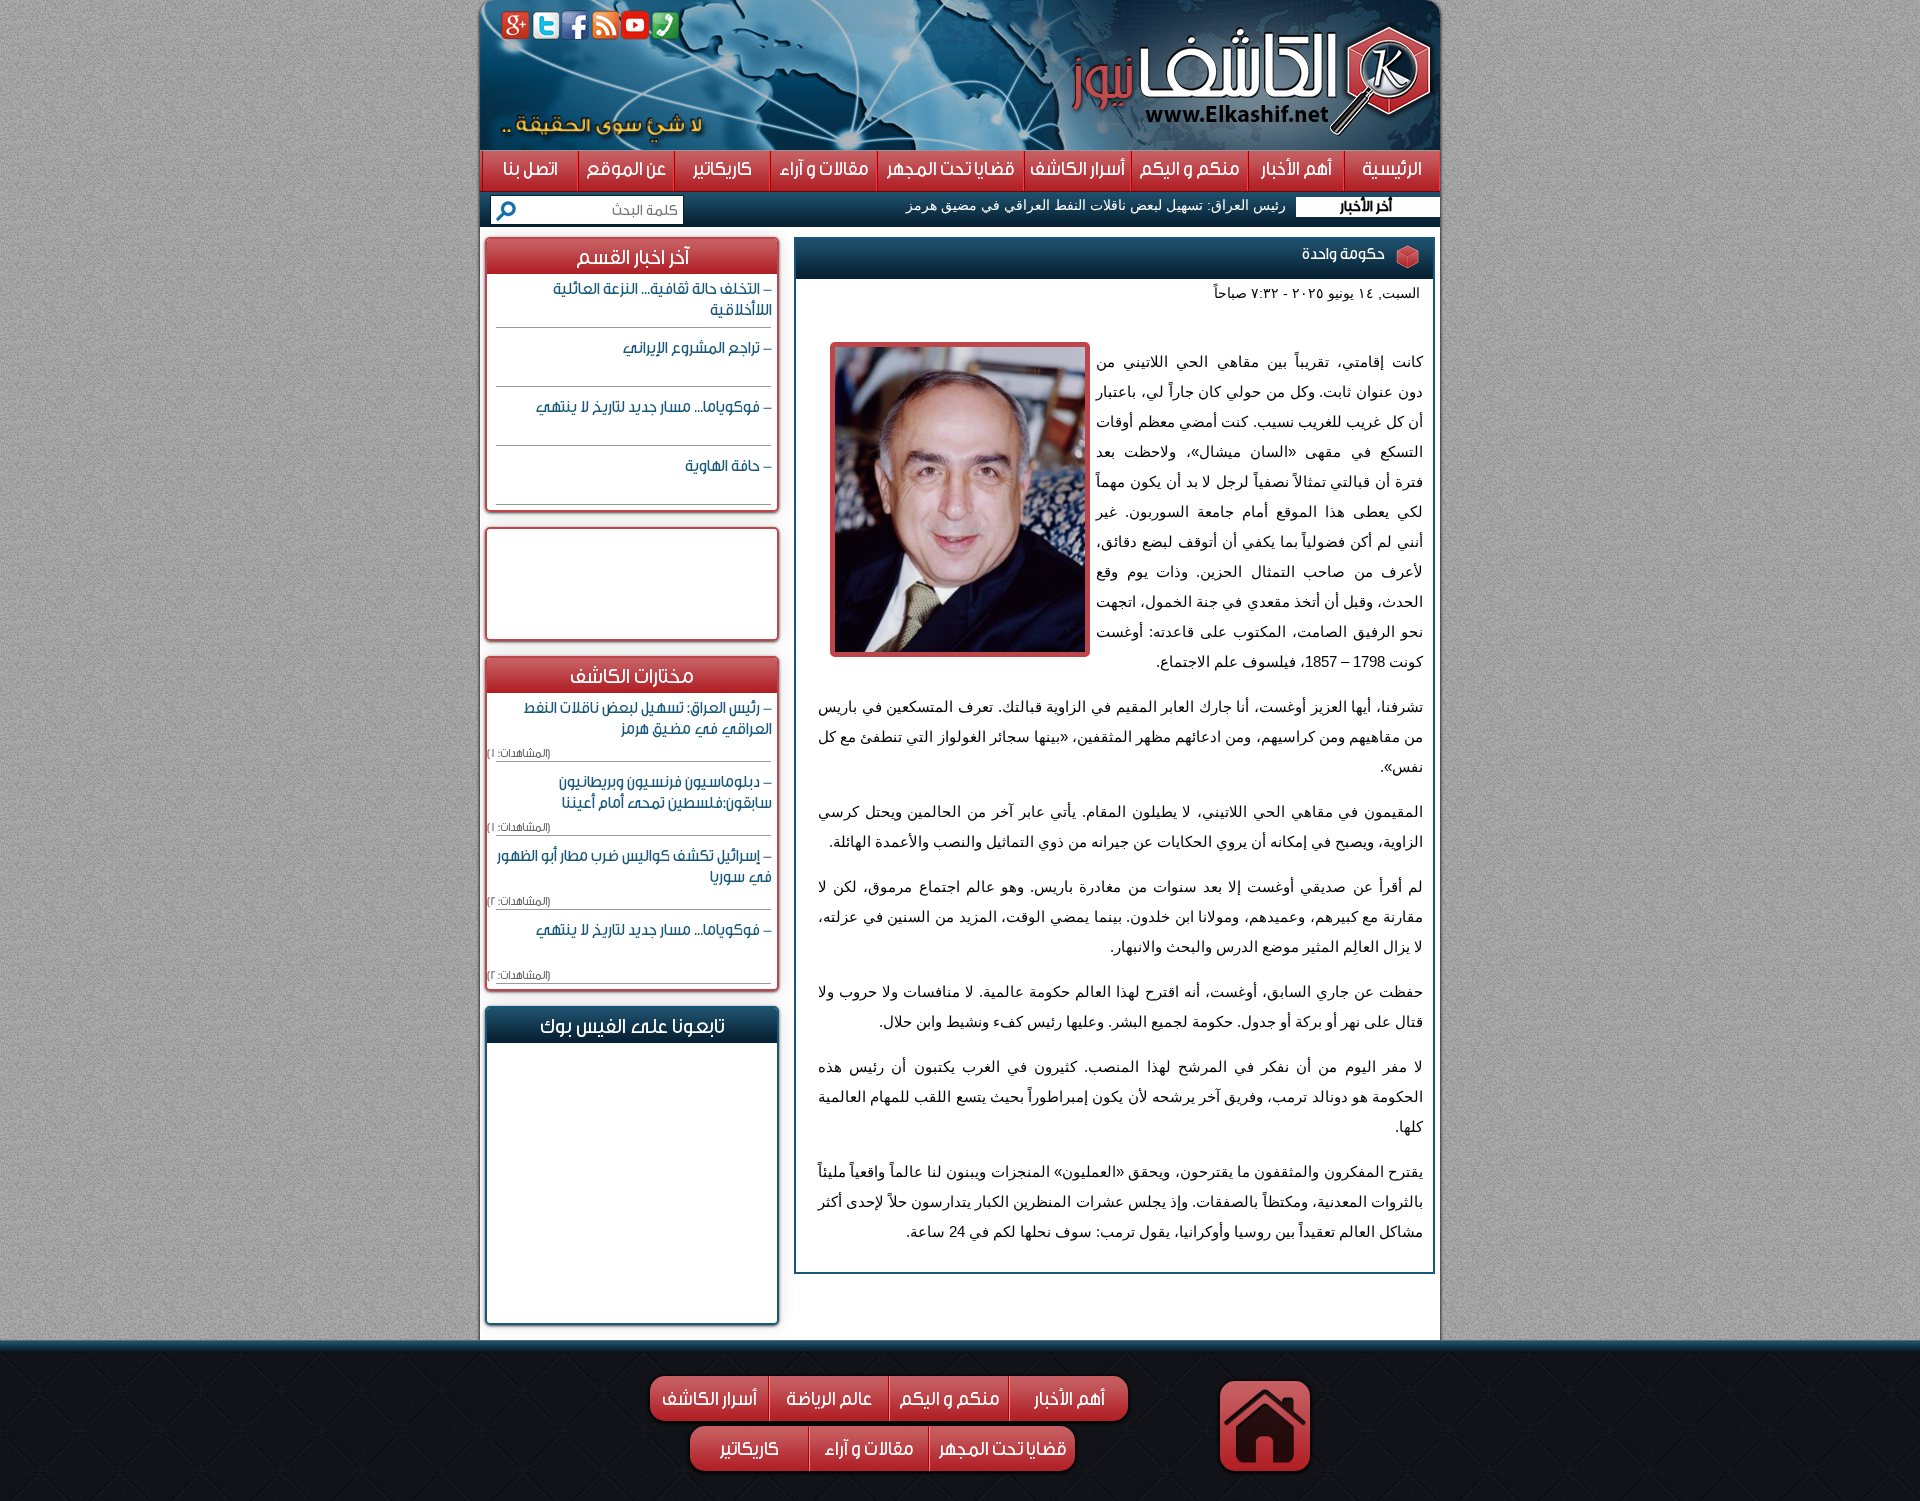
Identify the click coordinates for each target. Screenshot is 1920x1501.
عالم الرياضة (829, 1399)
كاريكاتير (749, 1449)
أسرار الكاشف (709, 1399)
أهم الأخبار (1069, 1399)
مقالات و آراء (869, 1449)
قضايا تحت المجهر (1003, 1449)
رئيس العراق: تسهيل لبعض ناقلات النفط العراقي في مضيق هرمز (1096, 205)
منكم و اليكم (949, 1399)
